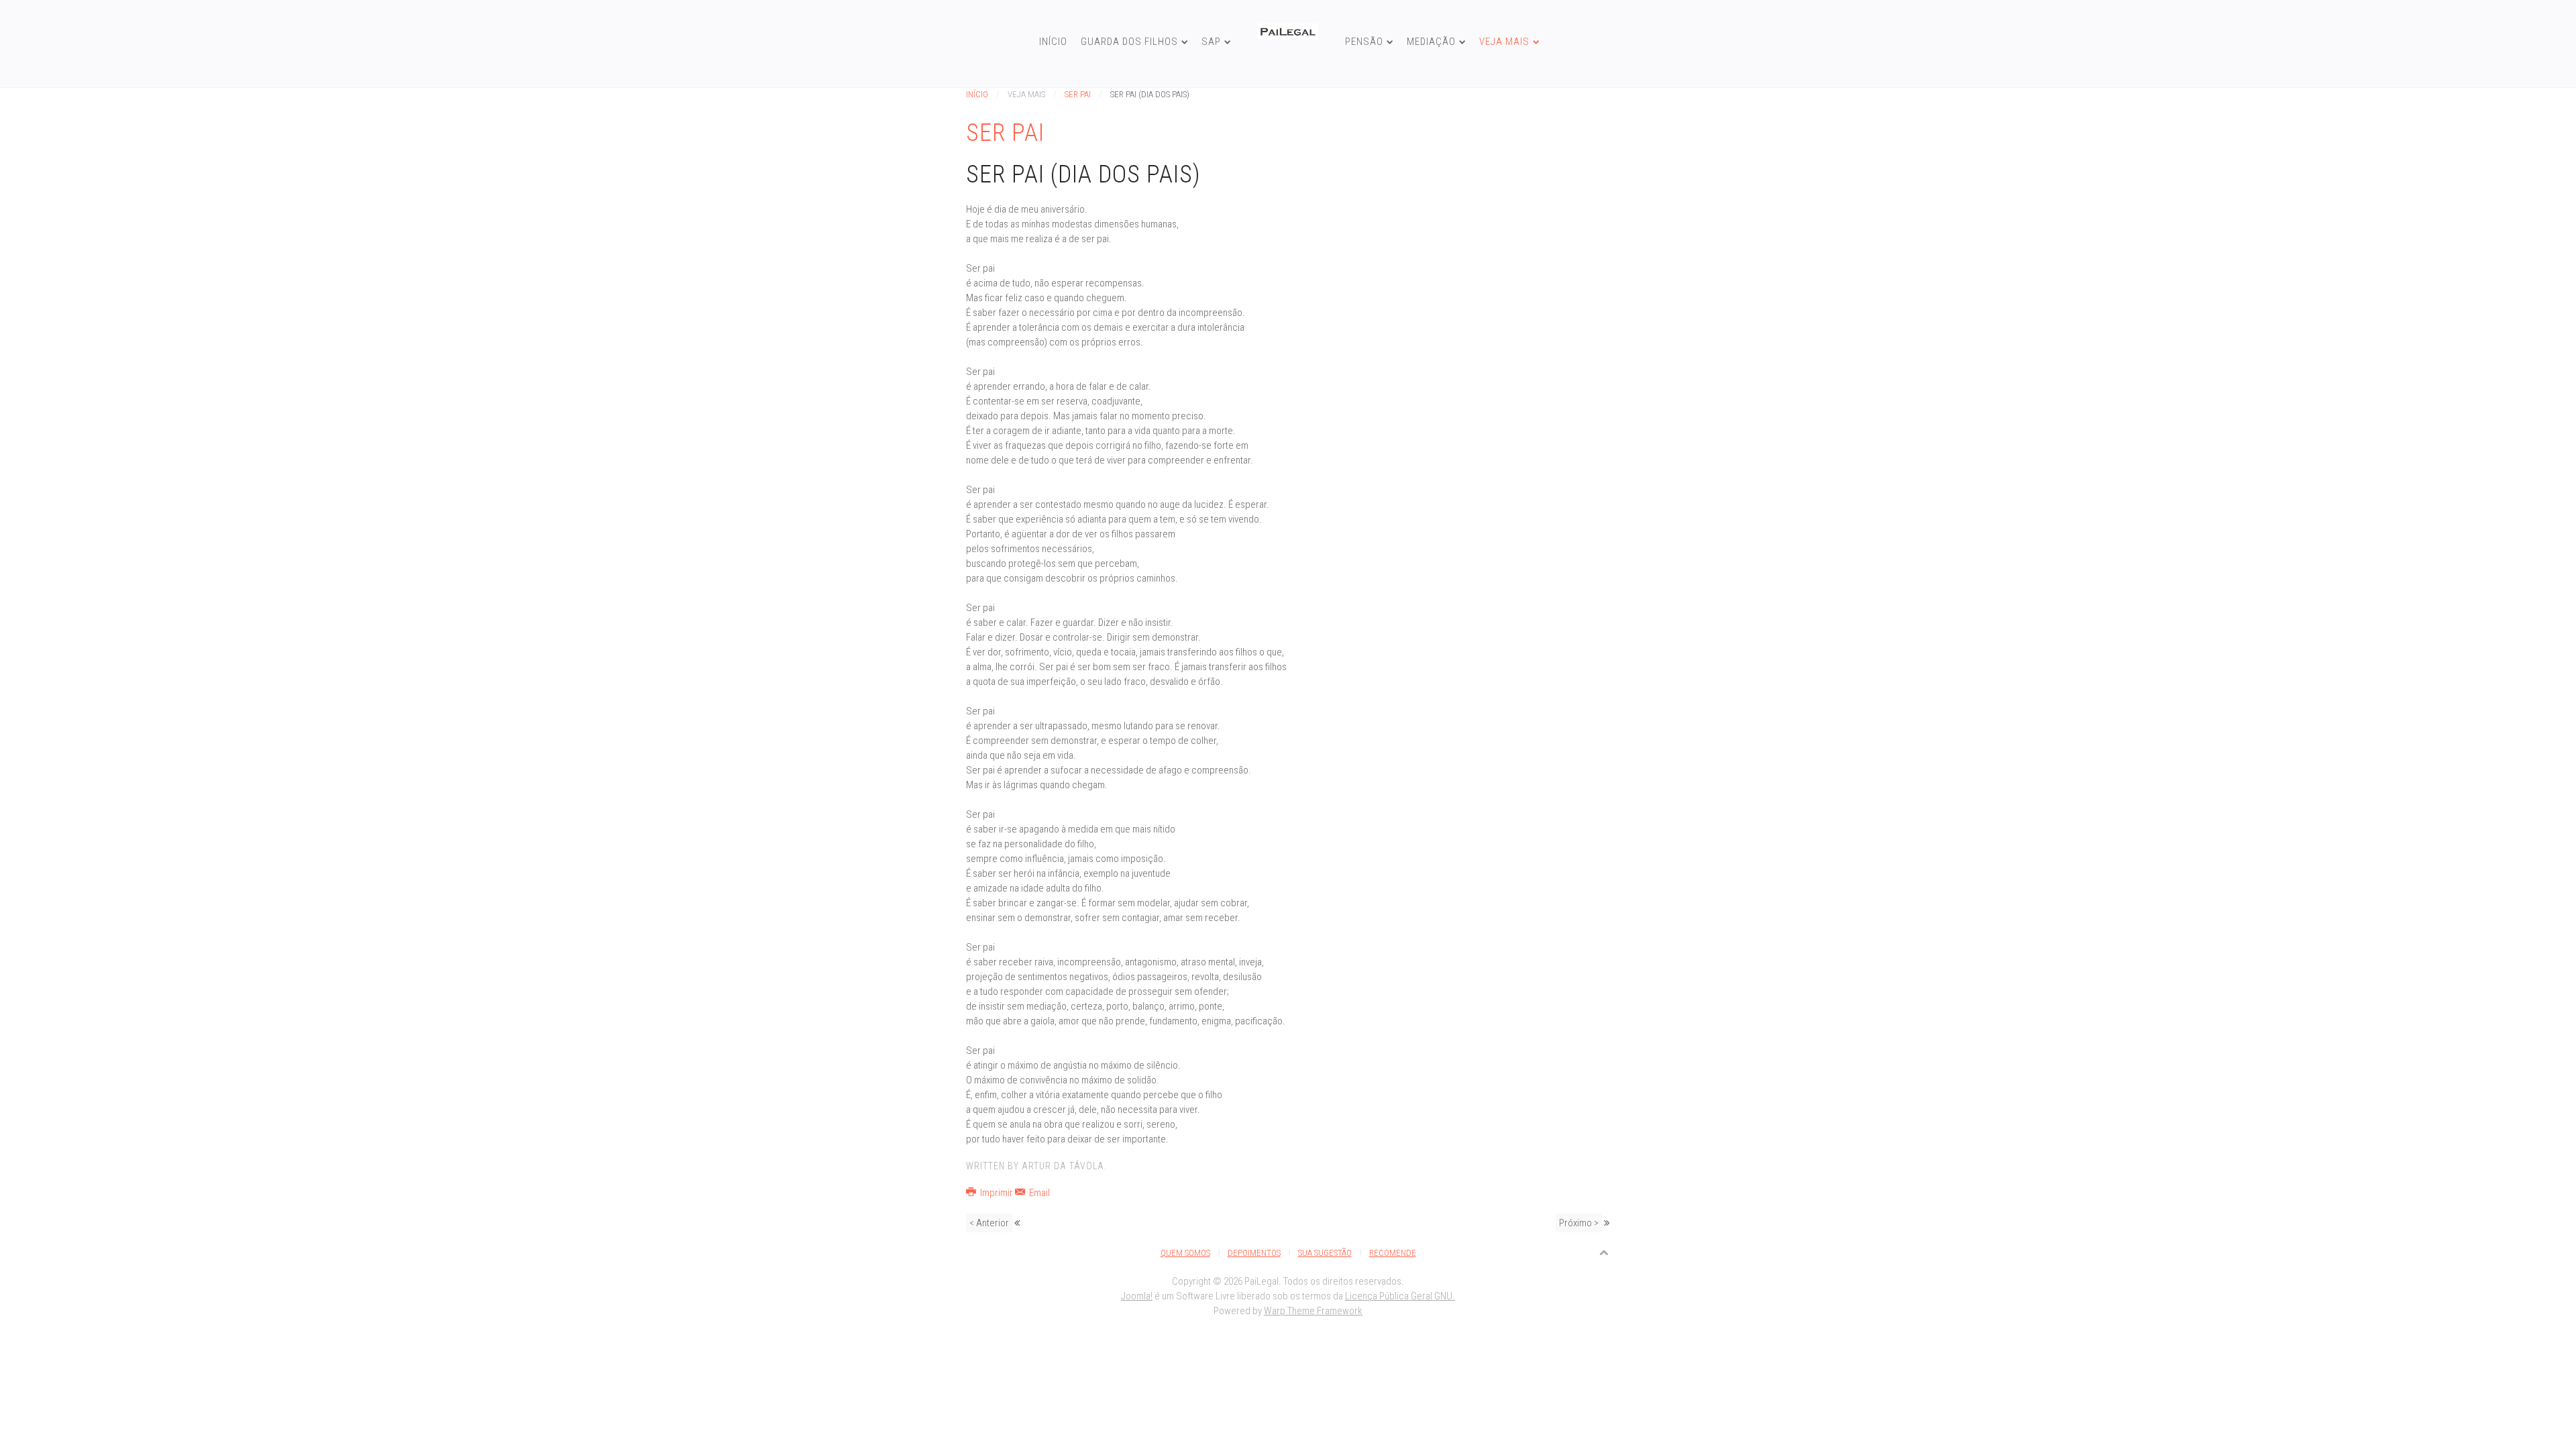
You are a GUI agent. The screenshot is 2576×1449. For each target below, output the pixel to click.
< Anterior (989, 1223)
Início (1053, 42)
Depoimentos (1254, 1253)
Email (1038, 1193)
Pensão (1364, 42)
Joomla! (1137, 1296)
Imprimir (997, 1193)
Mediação (1431, 42)
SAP (1211, 42)
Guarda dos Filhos (1129, 42)
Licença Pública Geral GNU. (1400, 1296)
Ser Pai (1078, 94)
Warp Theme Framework (1313, 1311)
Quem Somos (1185, 1253)
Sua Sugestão (1325, 1253)
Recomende (1393, 1253)
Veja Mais (1504, 42)
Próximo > (1579, 1223)
